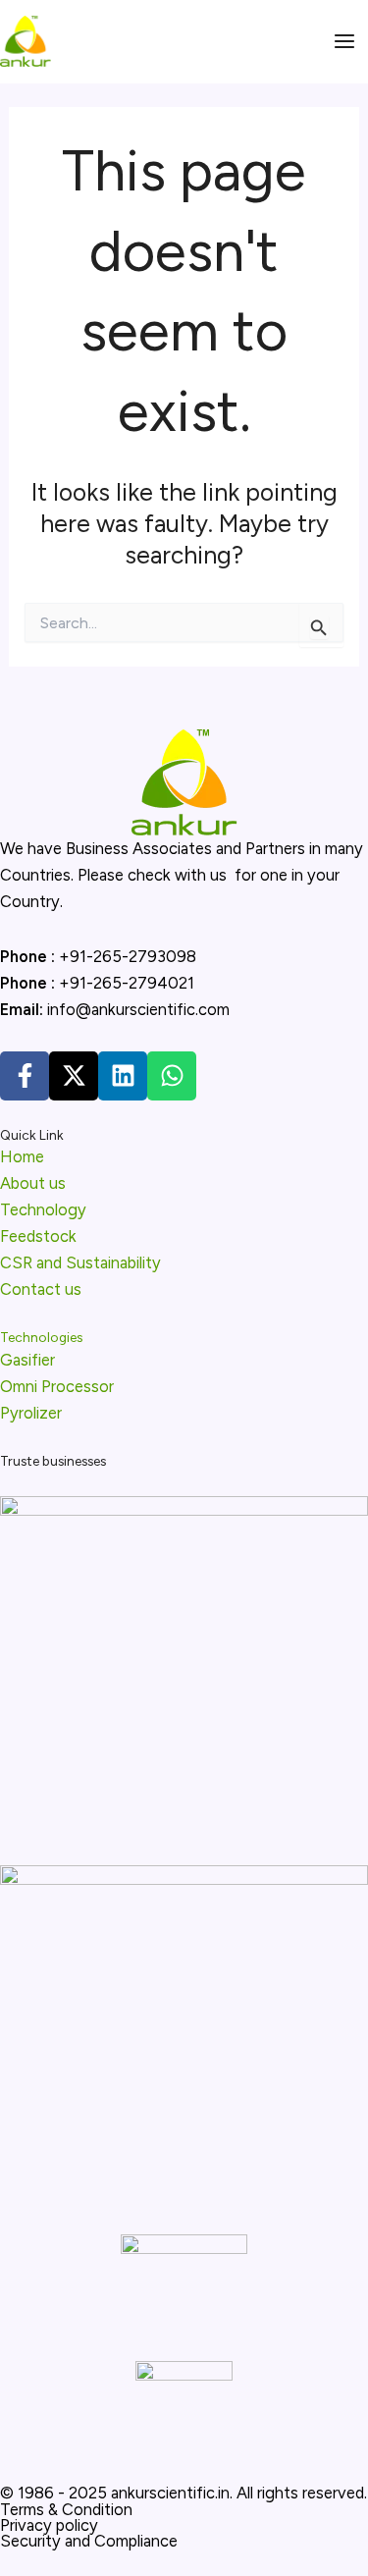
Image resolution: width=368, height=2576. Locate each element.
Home (22, 1156)
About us (33, 1183)
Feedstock (38, 1236)
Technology (43, 1209)
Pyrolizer (31, 1413)
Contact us (41, 1289)
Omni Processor (57, 1386)
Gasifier (27, 1360)
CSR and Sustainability (80, 1262)
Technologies (41, 1337)
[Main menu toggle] (344, 42)
